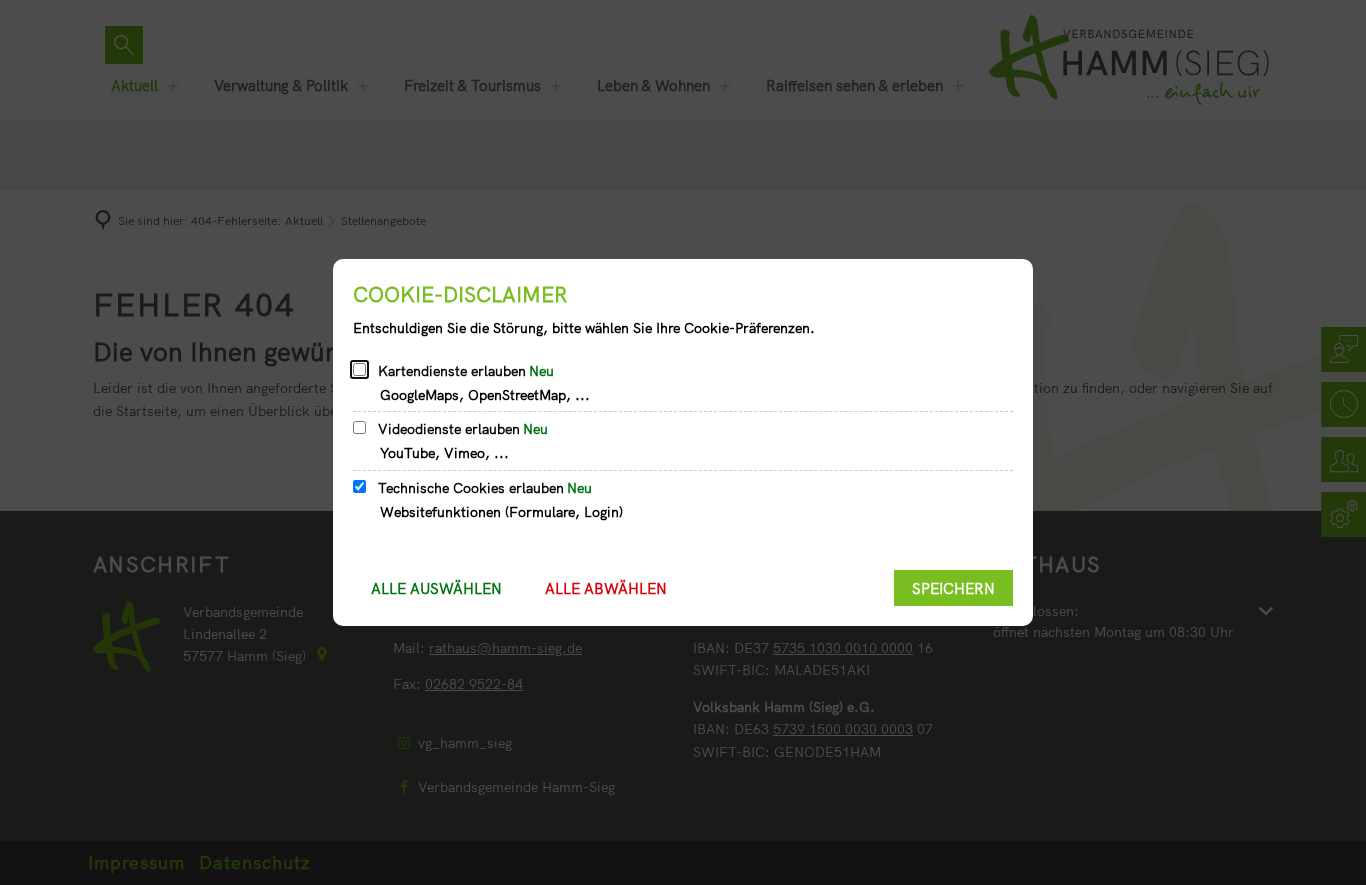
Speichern (953, 588)
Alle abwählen (606, 588)
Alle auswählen (436, 588)
